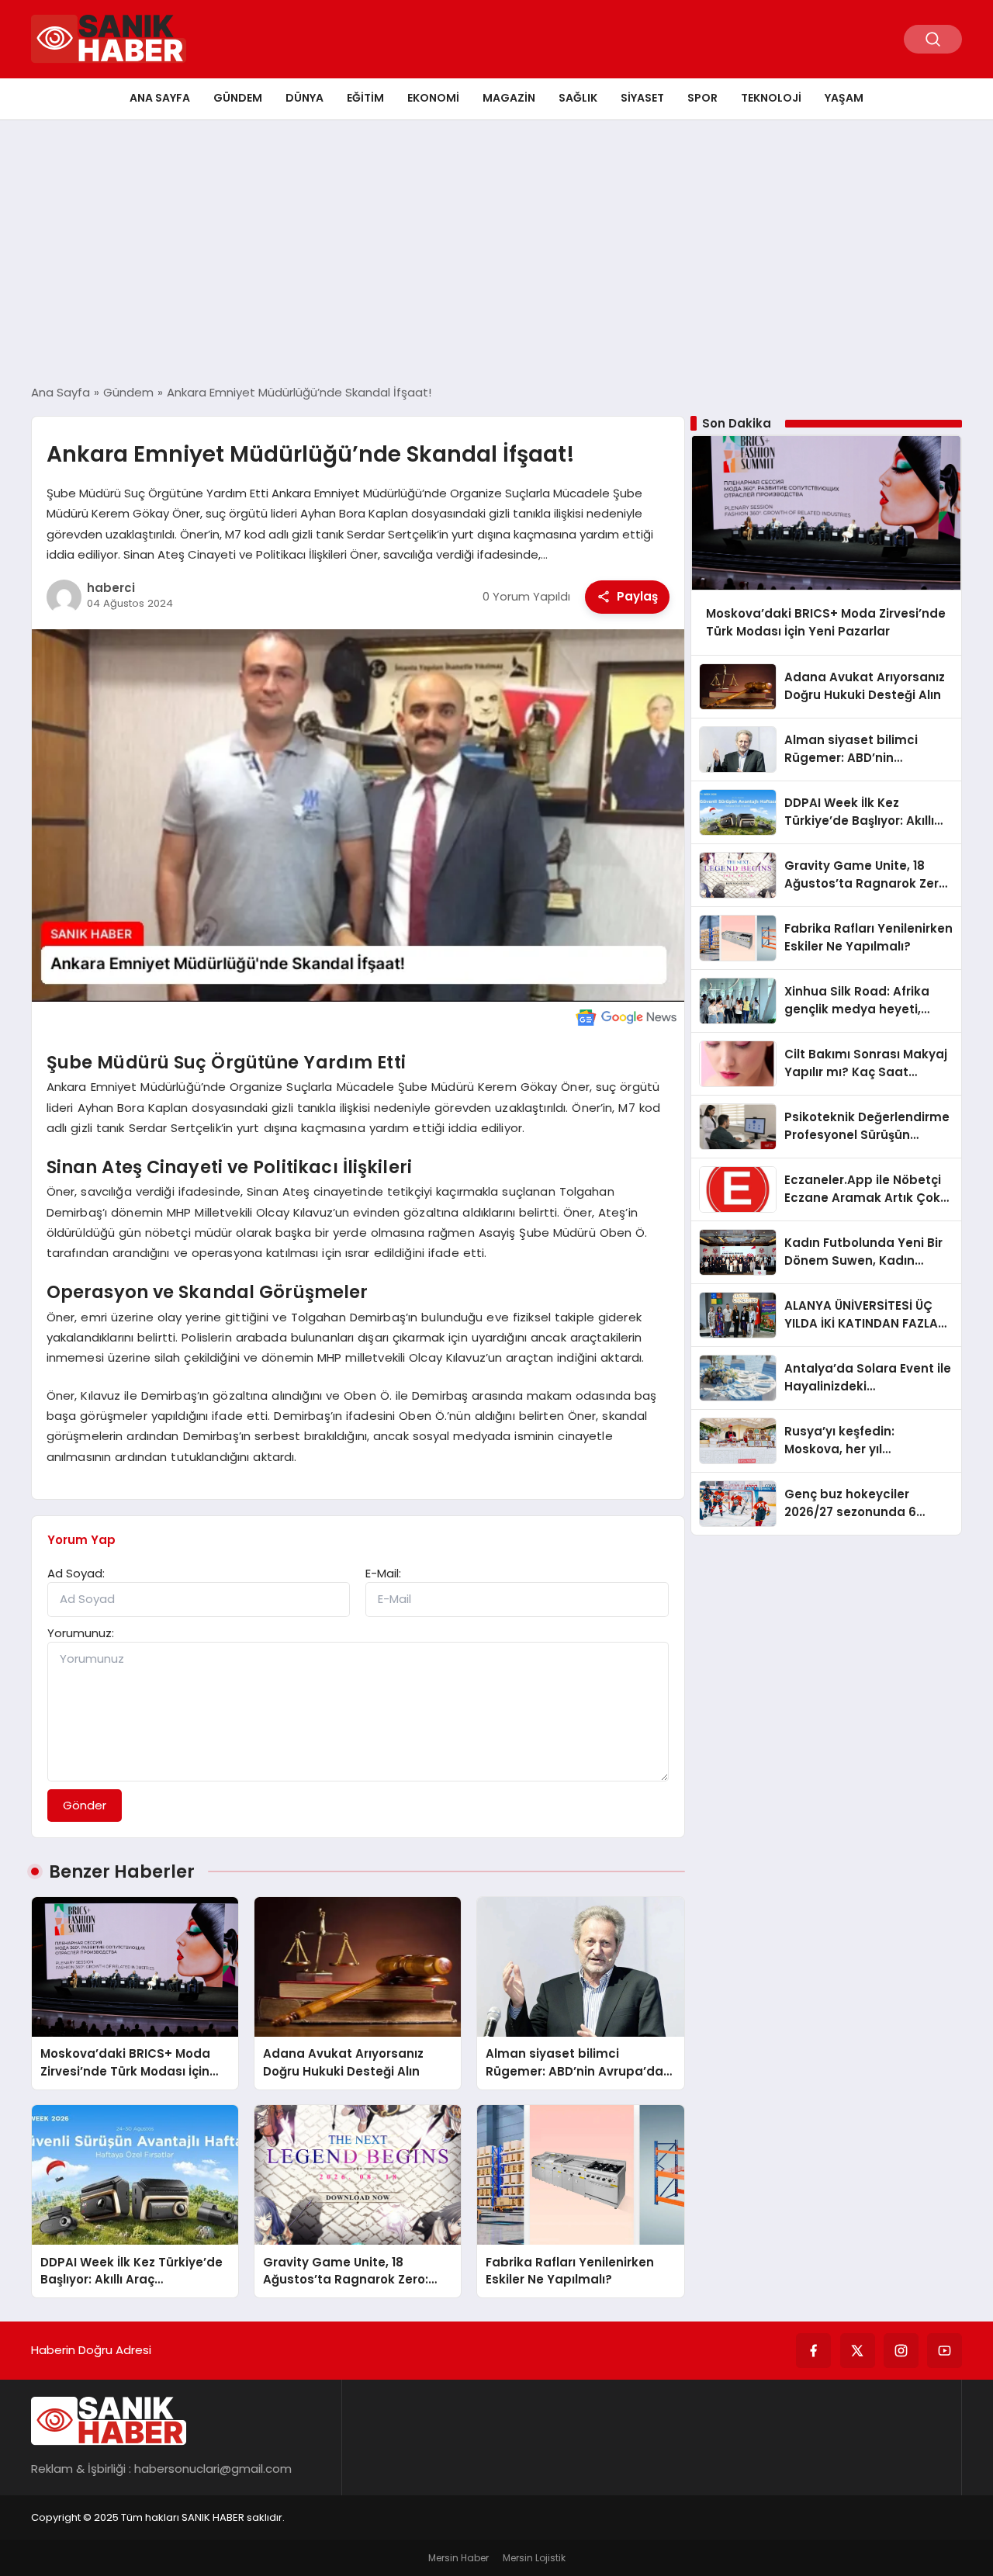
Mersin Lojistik (534, 2558)
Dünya (304, 98)
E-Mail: (383, 1573)
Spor (702, 98)
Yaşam (844, 98)
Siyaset (642, 98)
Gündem (238, 98)
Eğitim (365, 98)
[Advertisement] (496, 252)
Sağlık (578, 98)
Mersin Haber (458, 2558)
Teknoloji (771, 98)
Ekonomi (433, 98)
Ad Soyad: (76, 1573)
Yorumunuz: (81, 1633)
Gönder (85, 1805)
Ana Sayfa (160, 98)
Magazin (509, 98)
